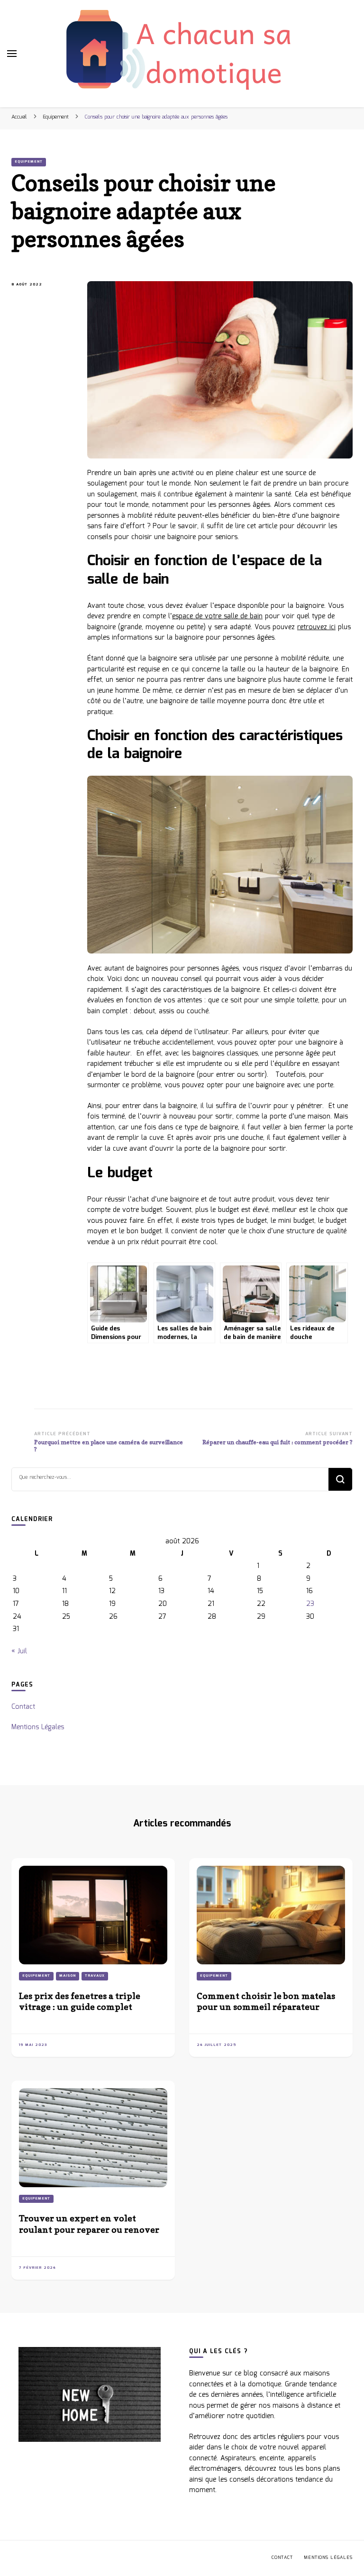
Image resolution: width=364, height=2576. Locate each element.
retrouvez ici (316, 627)
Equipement (29, 162)
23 (310, 1604)
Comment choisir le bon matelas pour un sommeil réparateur (266, 2001)
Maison (68, 1976)
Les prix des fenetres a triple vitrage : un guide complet (80, 2001)
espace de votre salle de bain (217, 616)
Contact (23, 1707)
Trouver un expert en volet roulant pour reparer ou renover (89, 2223)
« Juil (19, 1651)
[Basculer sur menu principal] (12, 54)
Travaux (95, 1976)
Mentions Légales (38, 1727)
